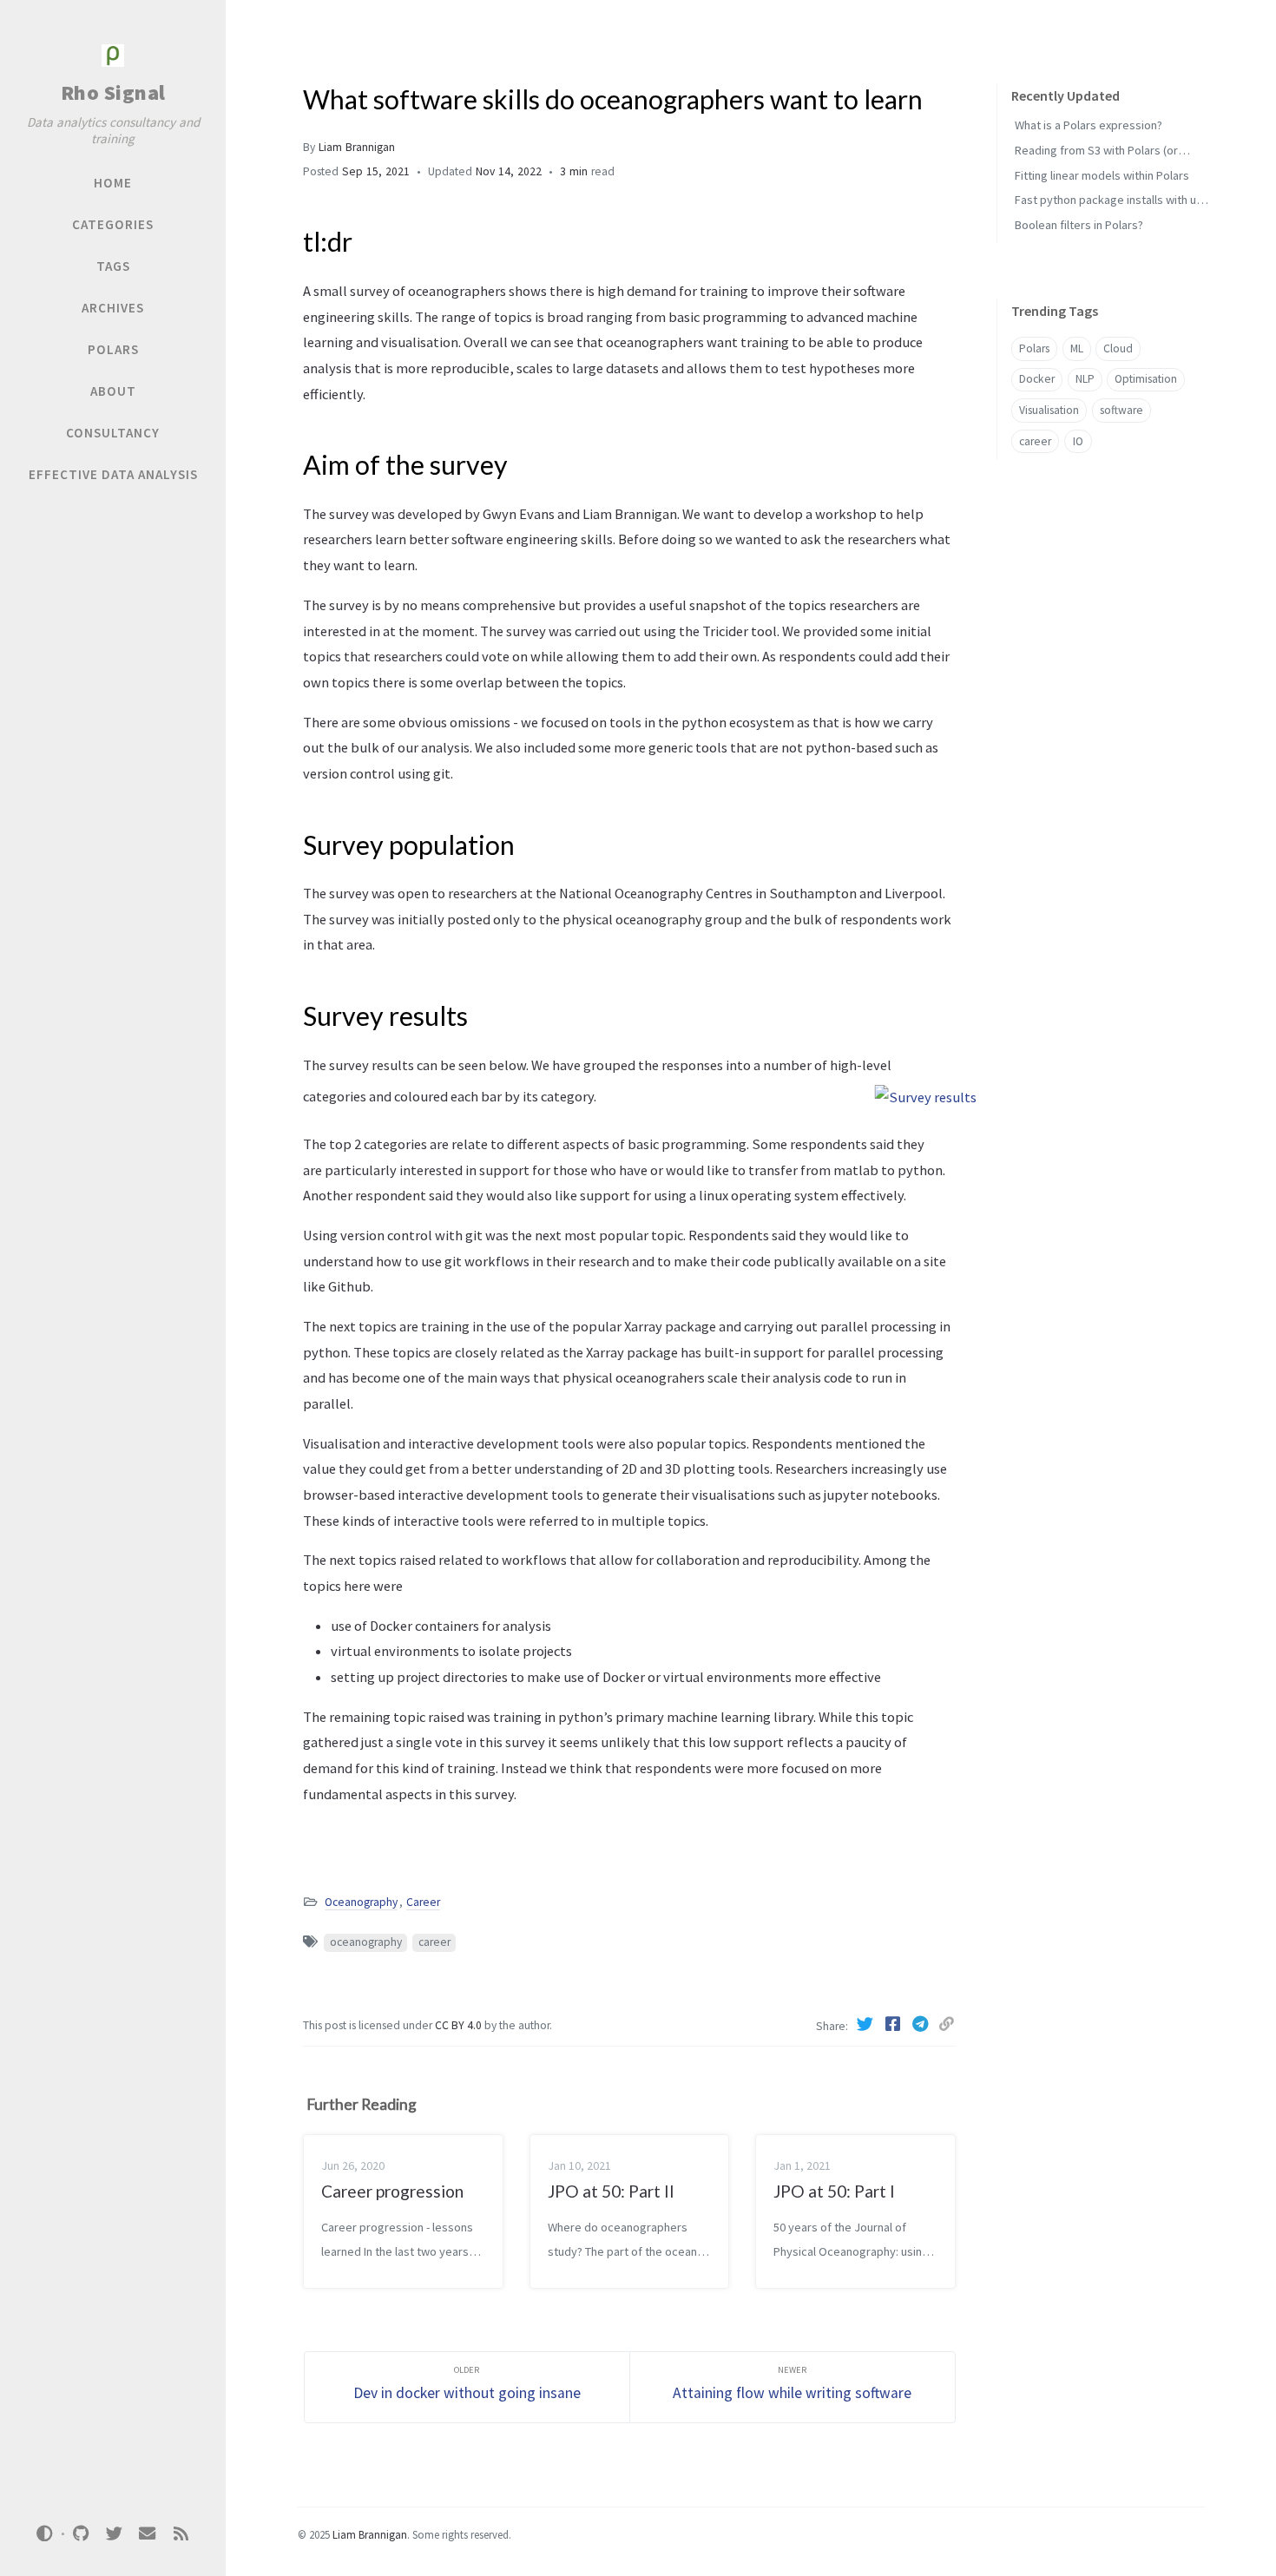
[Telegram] (922, 2024)
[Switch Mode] (45, 2533)
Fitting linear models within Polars (1102, 175)
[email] (148, 2534)
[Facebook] (894, 2024)
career (434, 1942)
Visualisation (1049, 410)
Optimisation (1146, 379)
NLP (1085, 379)
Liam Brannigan (357, 147)
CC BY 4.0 (460, 2025)
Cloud (1118, 348)
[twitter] (114, 2534)
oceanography (366, 1942)
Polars (1034, 348)
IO (1078, 441)
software (1121, 410)
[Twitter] (866, 2024)
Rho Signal (113, 92)
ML (1077, 348)
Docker (1037, 379)
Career (423, 1902)
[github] (81, 2534)
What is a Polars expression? (1089, 125)
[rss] (181, 2534)
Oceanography (361, 1902)
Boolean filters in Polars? (1079, 225)
